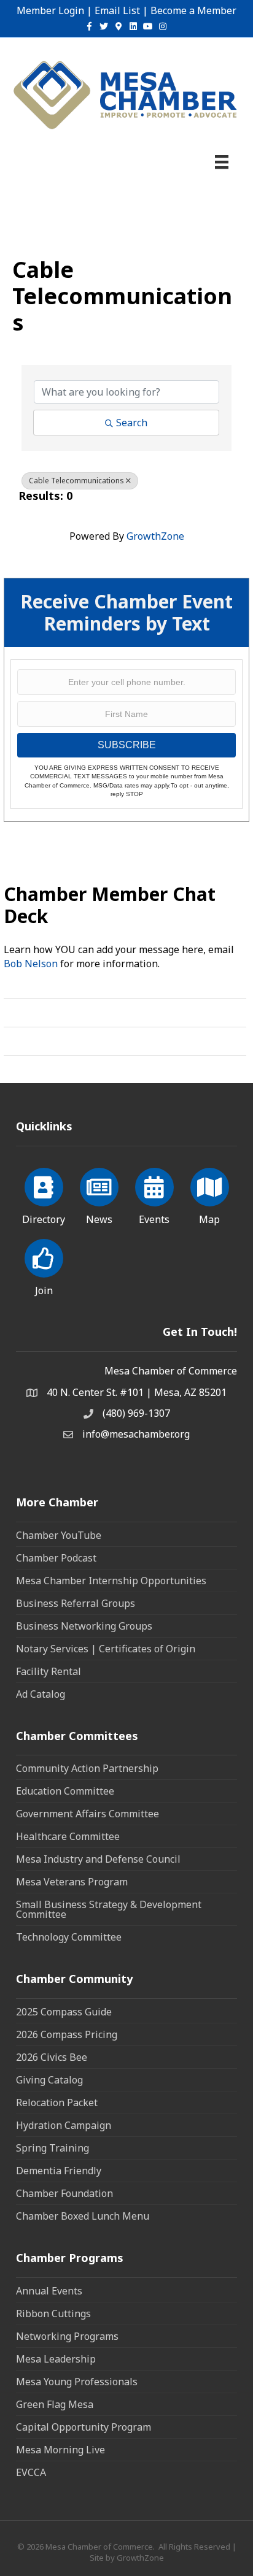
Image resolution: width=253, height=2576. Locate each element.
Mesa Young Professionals (77, 2382)
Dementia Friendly (59, 2171)
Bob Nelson (31, 964)
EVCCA (31, 2472)
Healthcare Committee (68, 1836)
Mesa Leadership (56, 2359)
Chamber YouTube (59, 1535)
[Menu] (222, 162)
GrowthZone (155, 536)
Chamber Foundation (64, 2193)
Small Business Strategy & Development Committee (109, 1909)
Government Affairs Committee (88, 1814)
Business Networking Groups (84, 1626)
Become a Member (193, 10)
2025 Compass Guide (64, 2012)
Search (132, 423)
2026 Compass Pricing (67, 2034)
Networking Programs (67, 2336)
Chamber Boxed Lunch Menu (83, 2216)
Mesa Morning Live (60, 2450)
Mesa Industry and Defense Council (98, 1859)
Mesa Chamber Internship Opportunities (111, 1581)
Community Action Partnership (87, 1768)
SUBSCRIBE (127, 745)
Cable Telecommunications (76, 481)
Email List (117, 10)
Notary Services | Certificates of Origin (106, 1649)
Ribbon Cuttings (53, 2313)
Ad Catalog (41, 1694)
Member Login (50, 10)
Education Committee (65, 1791)
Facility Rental (49, 1671)
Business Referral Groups (76, 1603)
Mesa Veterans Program (72, 1882)
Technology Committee (69, 1937)
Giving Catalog (49, 2080)
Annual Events (49, 2291)
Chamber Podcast (56, 1558)
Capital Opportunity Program (84, 2427)
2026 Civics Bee (52, 2057)
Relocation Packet (57, 2103)
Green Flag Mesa (55, 2404)
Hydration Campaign (64, 2125)
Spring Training (53, 2148)
